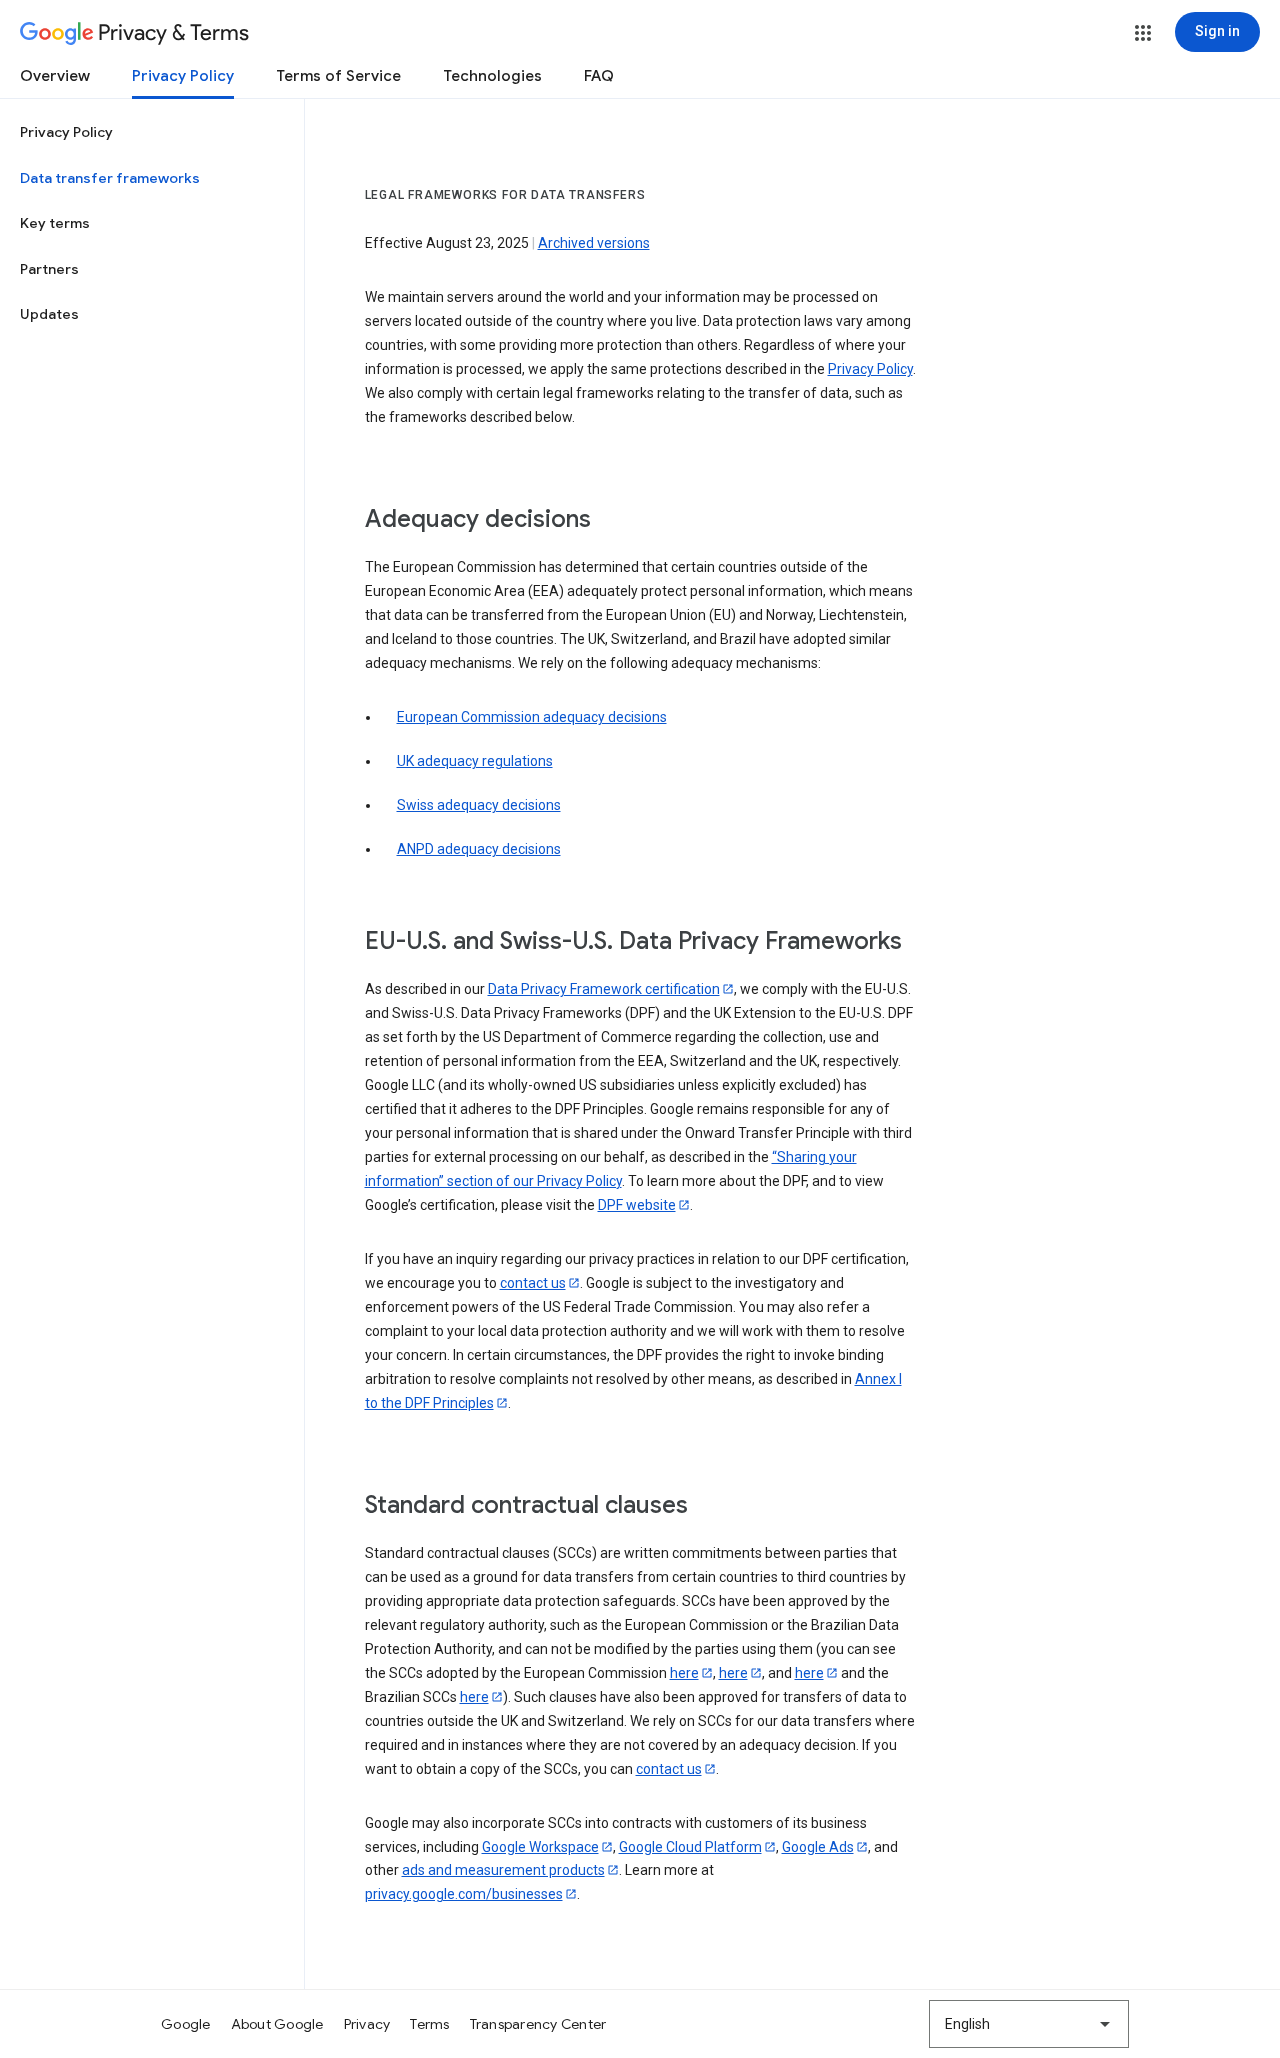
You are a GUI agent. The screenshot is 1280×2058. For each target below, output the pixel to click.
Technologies (492, 76)
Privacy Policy (183, 76)
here (684, 1673)
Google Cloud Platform (690, 1847)
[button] (1143, 33)
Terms (429, 2024)
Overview (55, 76)
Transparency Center (538, 2024)
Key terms (55, 223)
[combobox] (1029, 2024)
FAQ (599, 76)
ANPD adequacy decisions (479, 849)
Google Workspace (540, 1847)
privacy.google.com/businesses (464, 1894)
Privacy (367, 2024)
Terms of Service (338, 76)
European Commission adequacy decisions (532, 717)
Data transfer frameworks (110, 178)
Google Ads (818, 1847)
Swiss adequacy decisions (479, 805)
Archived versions (594, 243)
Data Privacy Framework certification (604, 989)
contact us (533, 1283)
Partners (49, 269)
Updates (49, 314)
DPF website (637, 1205)
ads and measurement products (503, 1870)
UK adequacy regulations (475, 761)
